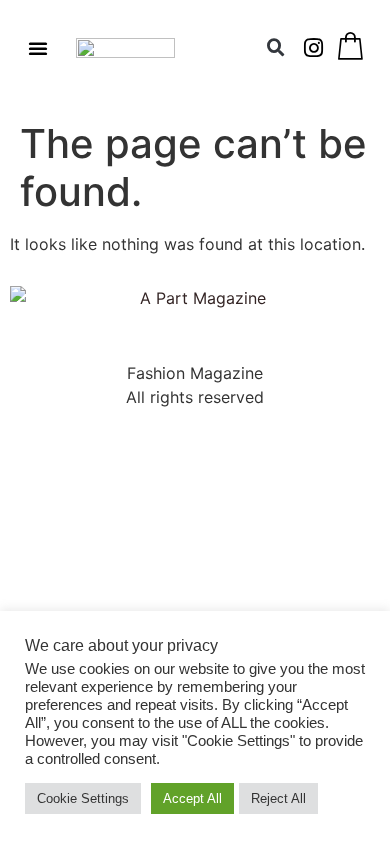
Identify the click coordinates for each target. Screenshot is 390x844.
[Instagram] (314, 48)
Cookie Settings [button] (83, 798)
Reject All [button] (278, 798)
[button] (38, 48)
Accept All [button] (192, 798)
